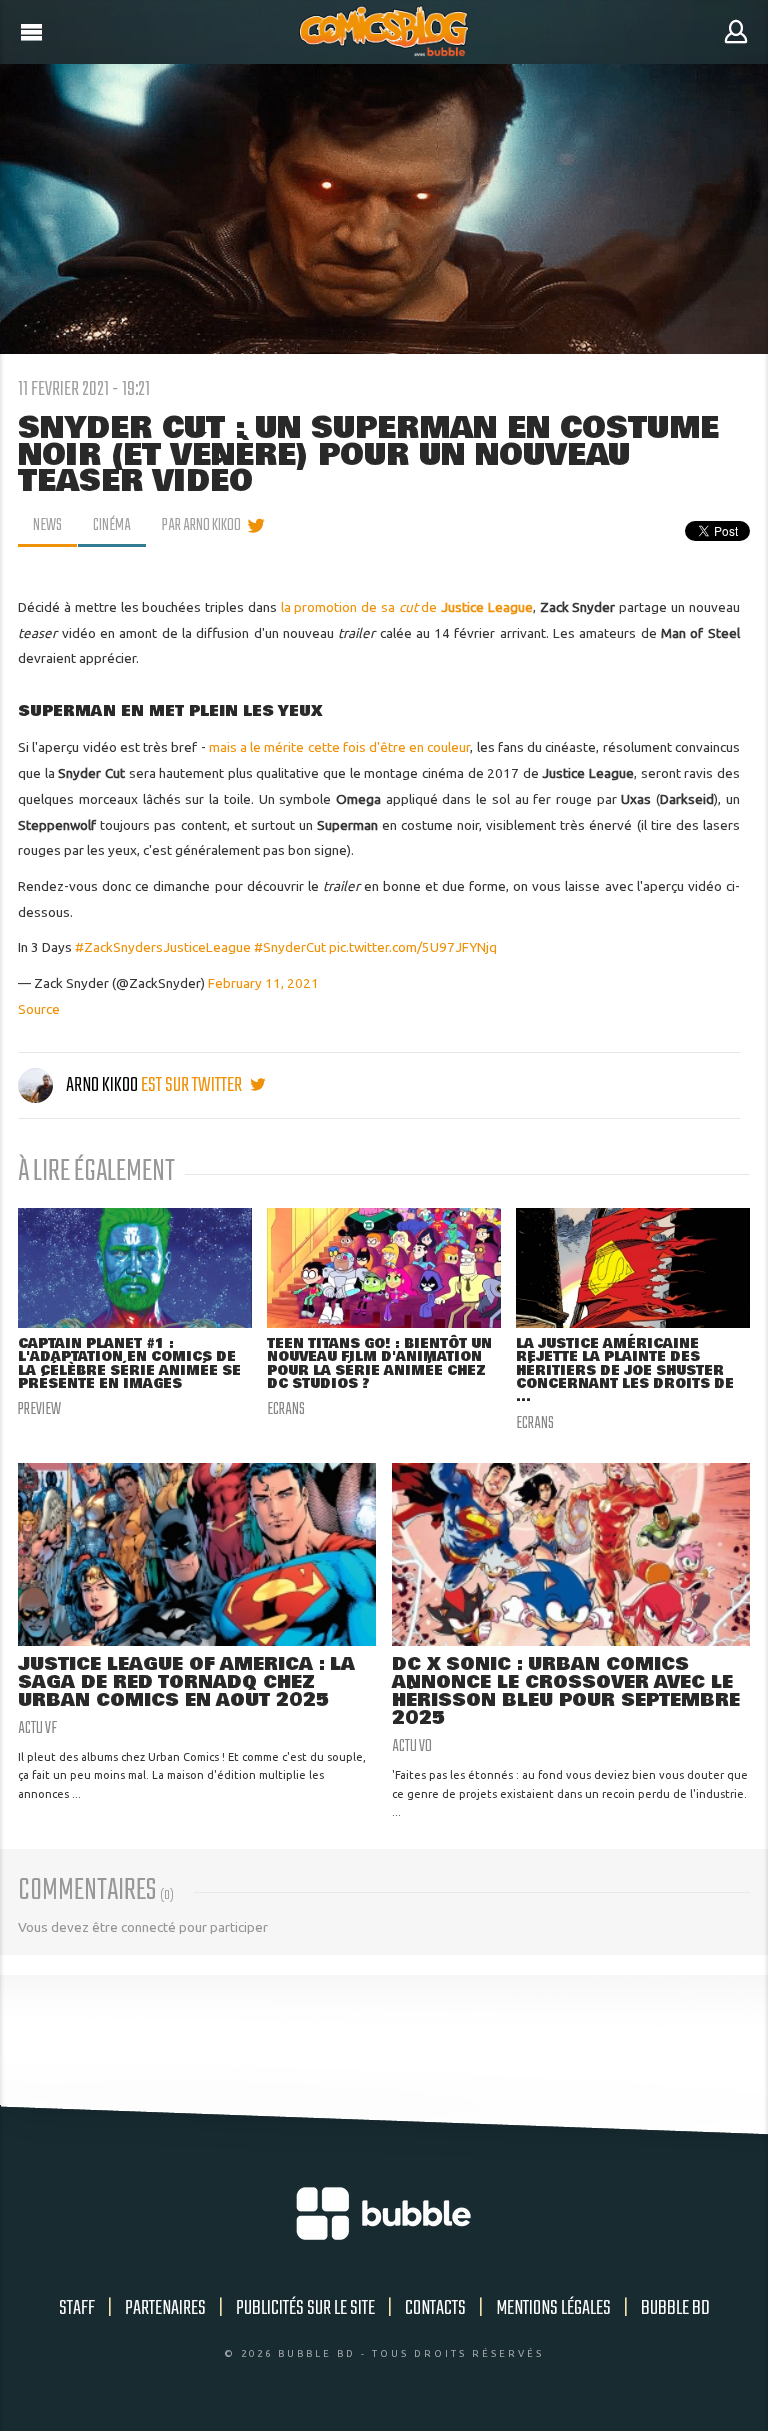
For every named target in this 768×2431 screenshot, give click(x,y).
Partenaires (165, 2308)
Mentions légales (553, 2308)
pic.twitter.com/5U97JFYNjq (413, 947)
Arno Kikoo (102, 1085)
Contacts (435, 2308)
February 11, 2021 (263, 983)
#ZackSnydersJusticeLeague (163, 947)
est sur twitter (193, 1085)
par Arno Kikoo (201, 526)
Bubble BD (675, 2308)
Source (39, 1009)
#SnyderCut (290, 947)
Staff (77, 2308)
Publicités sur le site (305, 2308)
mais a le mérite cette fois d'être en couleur (340, 747)
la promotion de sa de (407, 607)
